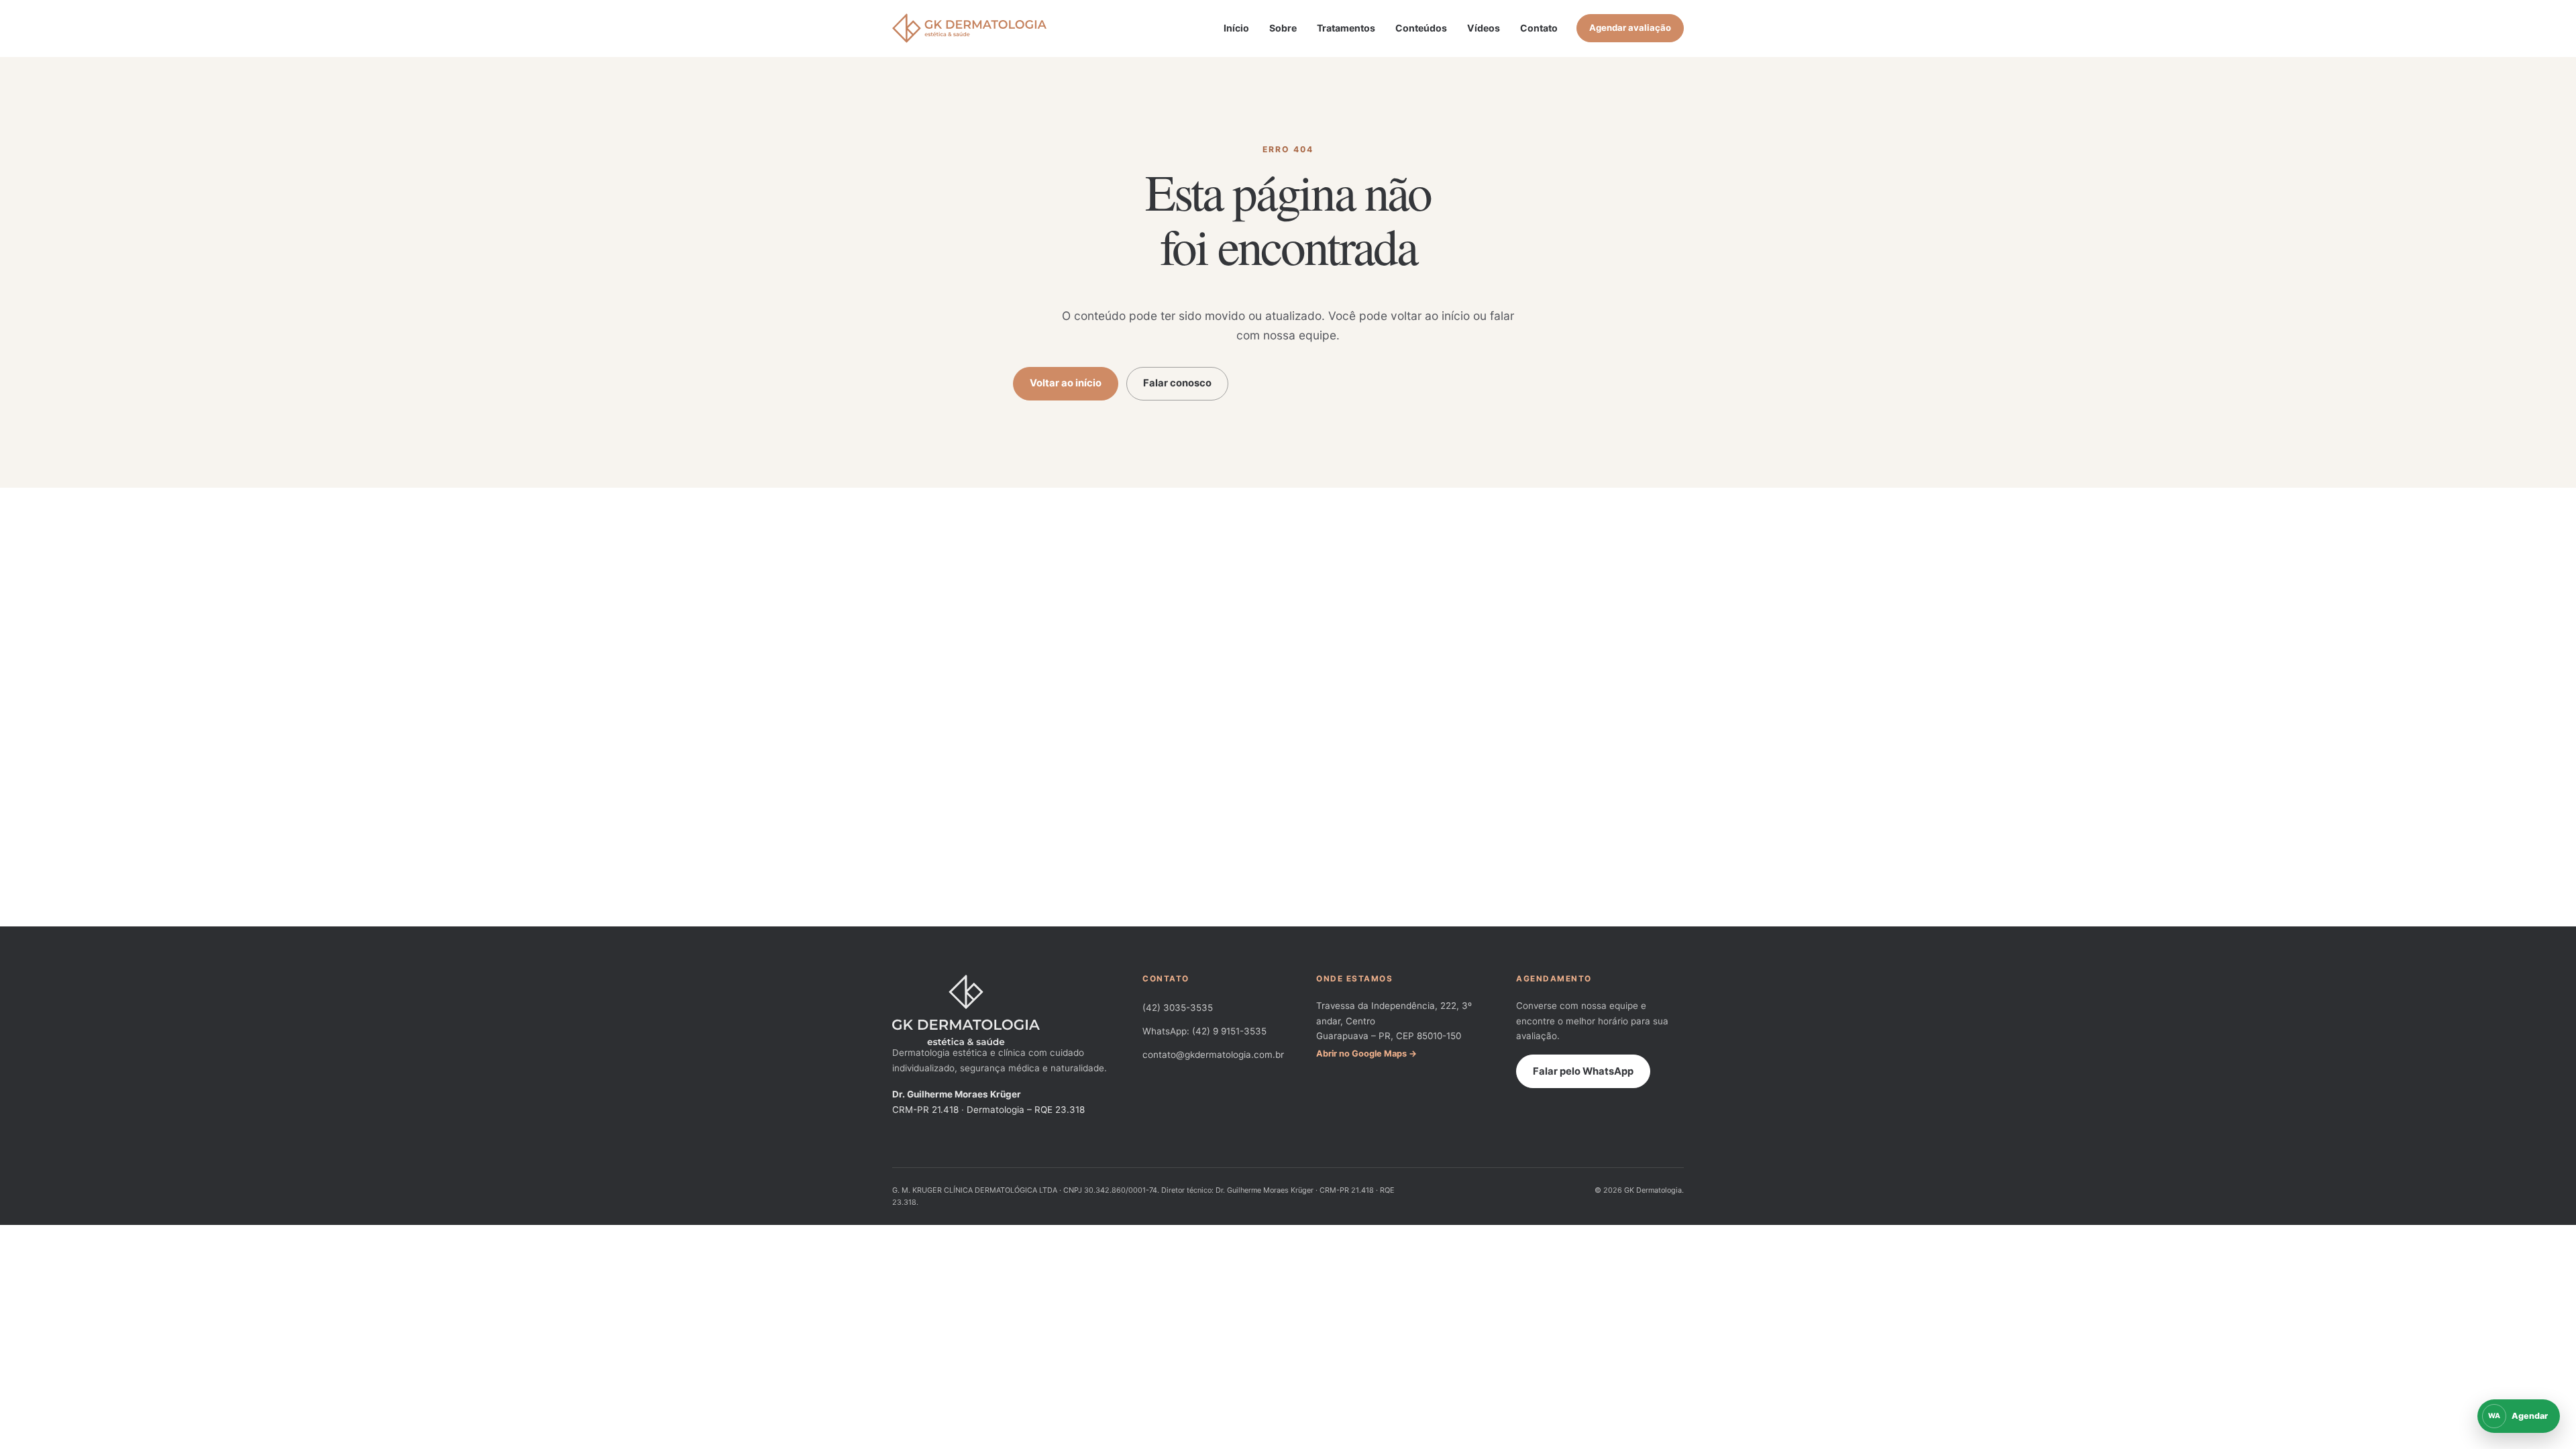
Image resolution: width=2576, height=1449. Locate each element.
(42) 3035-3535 (1178, 1008)
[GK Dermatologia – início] (969, 28)
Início (1236, 28)
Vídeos (1484, 28)
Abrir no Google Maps (1361, 1054)
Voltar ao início (1066, 383)
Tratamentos (1346, 28)
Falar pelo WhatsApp (1583, 1071)
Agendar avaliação (1630, 28)
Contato (1539, 28)
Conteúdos (1421, 28)
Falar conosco (1177, 383)
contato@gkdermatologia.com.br (1213, 1055)
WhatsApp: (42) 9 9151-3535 (1204, 1031)
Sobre (1283, 28)
